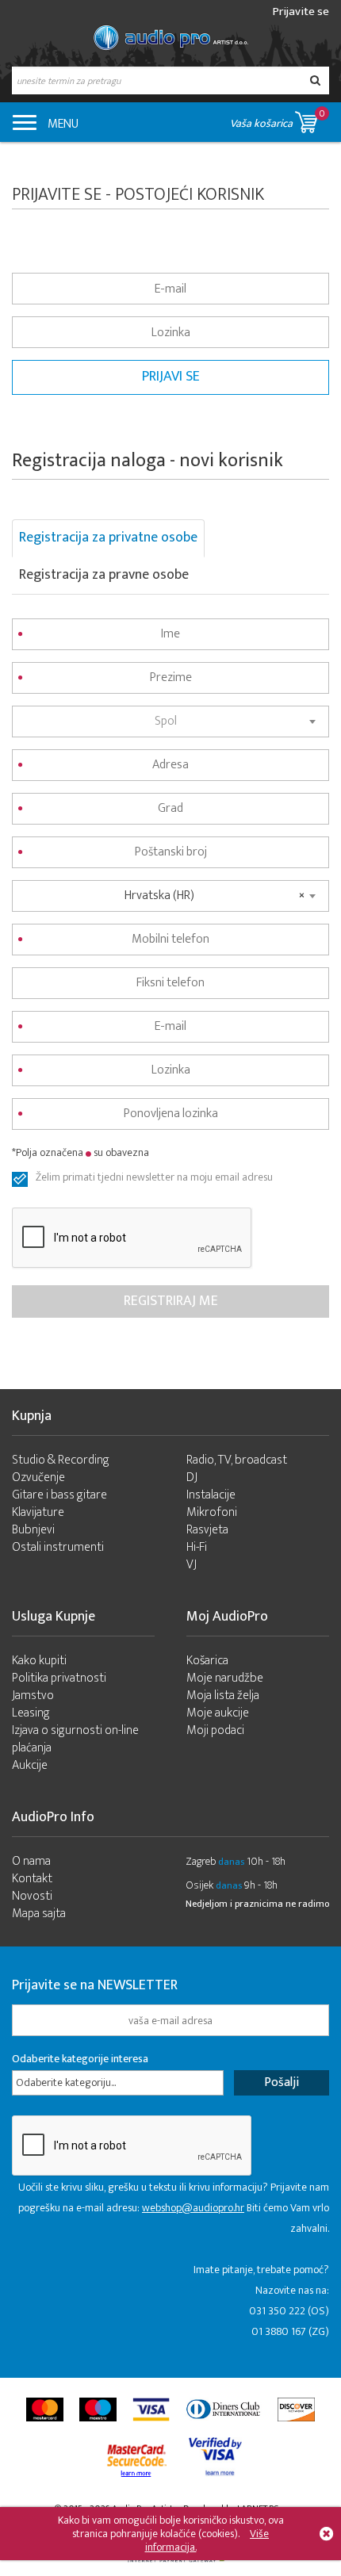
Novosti (32, 1896)
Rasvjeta (207, 1530)
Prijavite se (301, 11)
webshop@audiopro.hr (193, 2208)
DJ (192, 1477)
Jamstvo (33, 1696)
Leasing (31, 1713)
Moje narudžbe (225, 1678)
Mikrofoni (212, 1512)
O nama (31, 1861)
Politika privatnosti (59, 1678)
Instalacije (211, 1495)
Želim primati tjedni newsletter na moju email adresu (154, 1179)
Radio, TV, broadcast (237, 1460)
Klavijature (38, 1512)
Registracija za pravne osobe (104, 575)
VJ (192, 1565)
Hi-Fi (197, 1547)
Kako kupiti (39, 1661)
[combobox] (170, 722)
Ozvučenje (38, 1477)
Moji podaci (215, 1730)
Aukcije (30, 1765)
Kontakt (32, 1879)
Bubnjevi (33, 1530)
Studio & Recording (61, 1460)
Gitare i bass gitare (59, 1495)
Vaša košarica (278, 119)
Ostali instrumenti (58, 1547)
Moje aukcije (218, 1713)
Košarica (207, 1661)
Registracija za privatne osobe (108, 538)
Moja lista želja (223, 1696)
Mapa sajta (39, 1914)
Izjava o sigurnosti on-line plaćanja (75, 1739)
